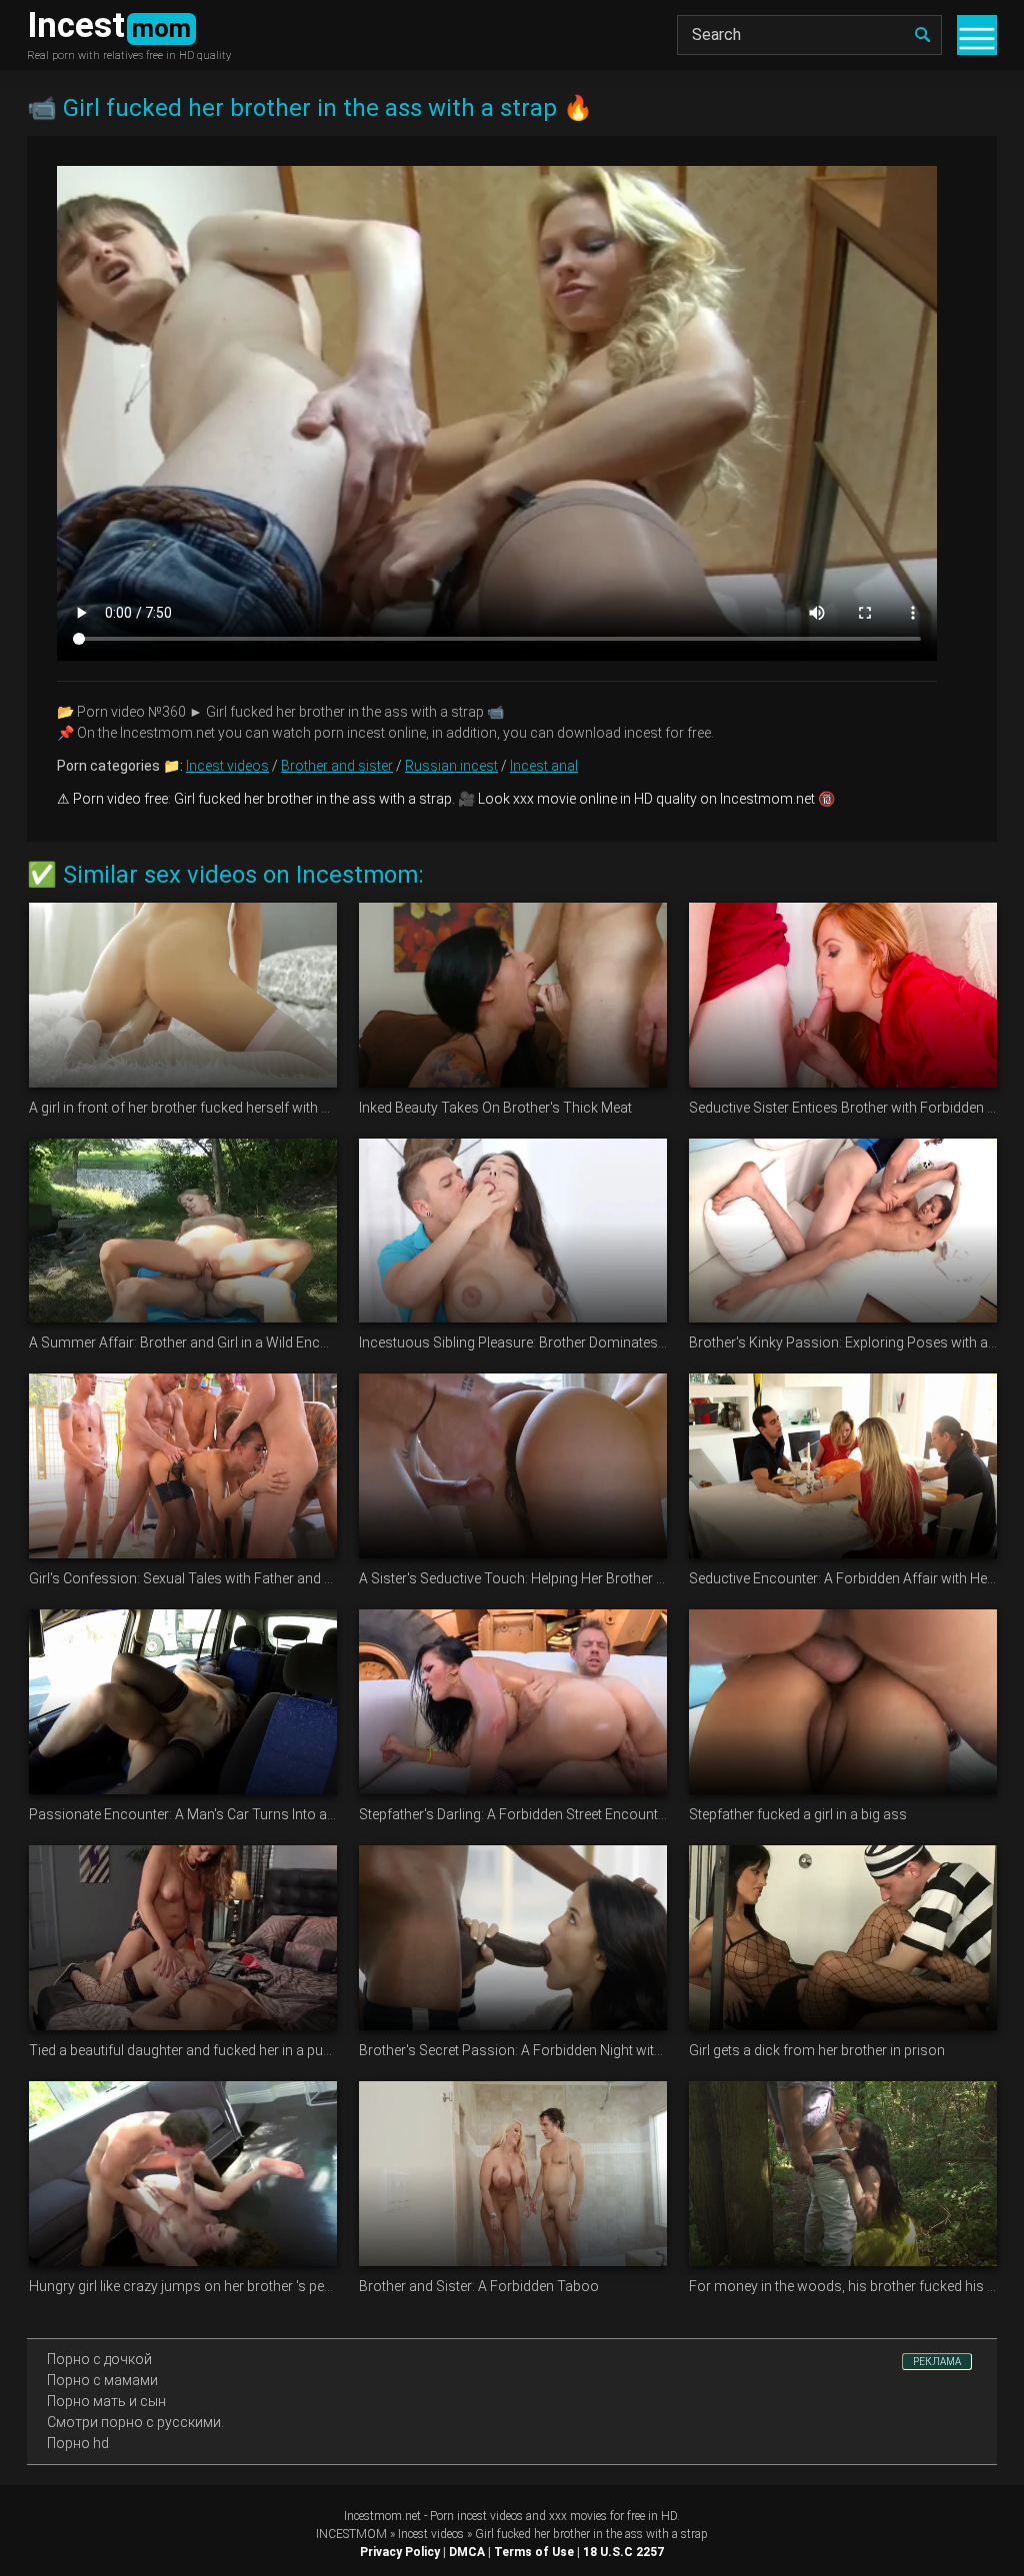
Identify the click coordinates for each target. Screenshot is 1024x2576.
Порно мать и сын (106, 2401)
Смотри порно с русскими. (135, 2422)
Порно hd (78, 2443)
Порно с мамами (102, 2380)
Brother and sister (337, 766)
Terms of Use (534, 2552)
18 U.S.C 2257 (623, 2552)
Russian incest (451, 766)
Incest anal (544, 766)
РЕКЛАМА (937, 2362)
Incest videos (227, 766)
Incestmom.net (382, 2516)
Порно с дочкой (99, 2359)
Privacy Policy (400, 2552)
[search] (922, 35)
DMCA (467, 2552)
